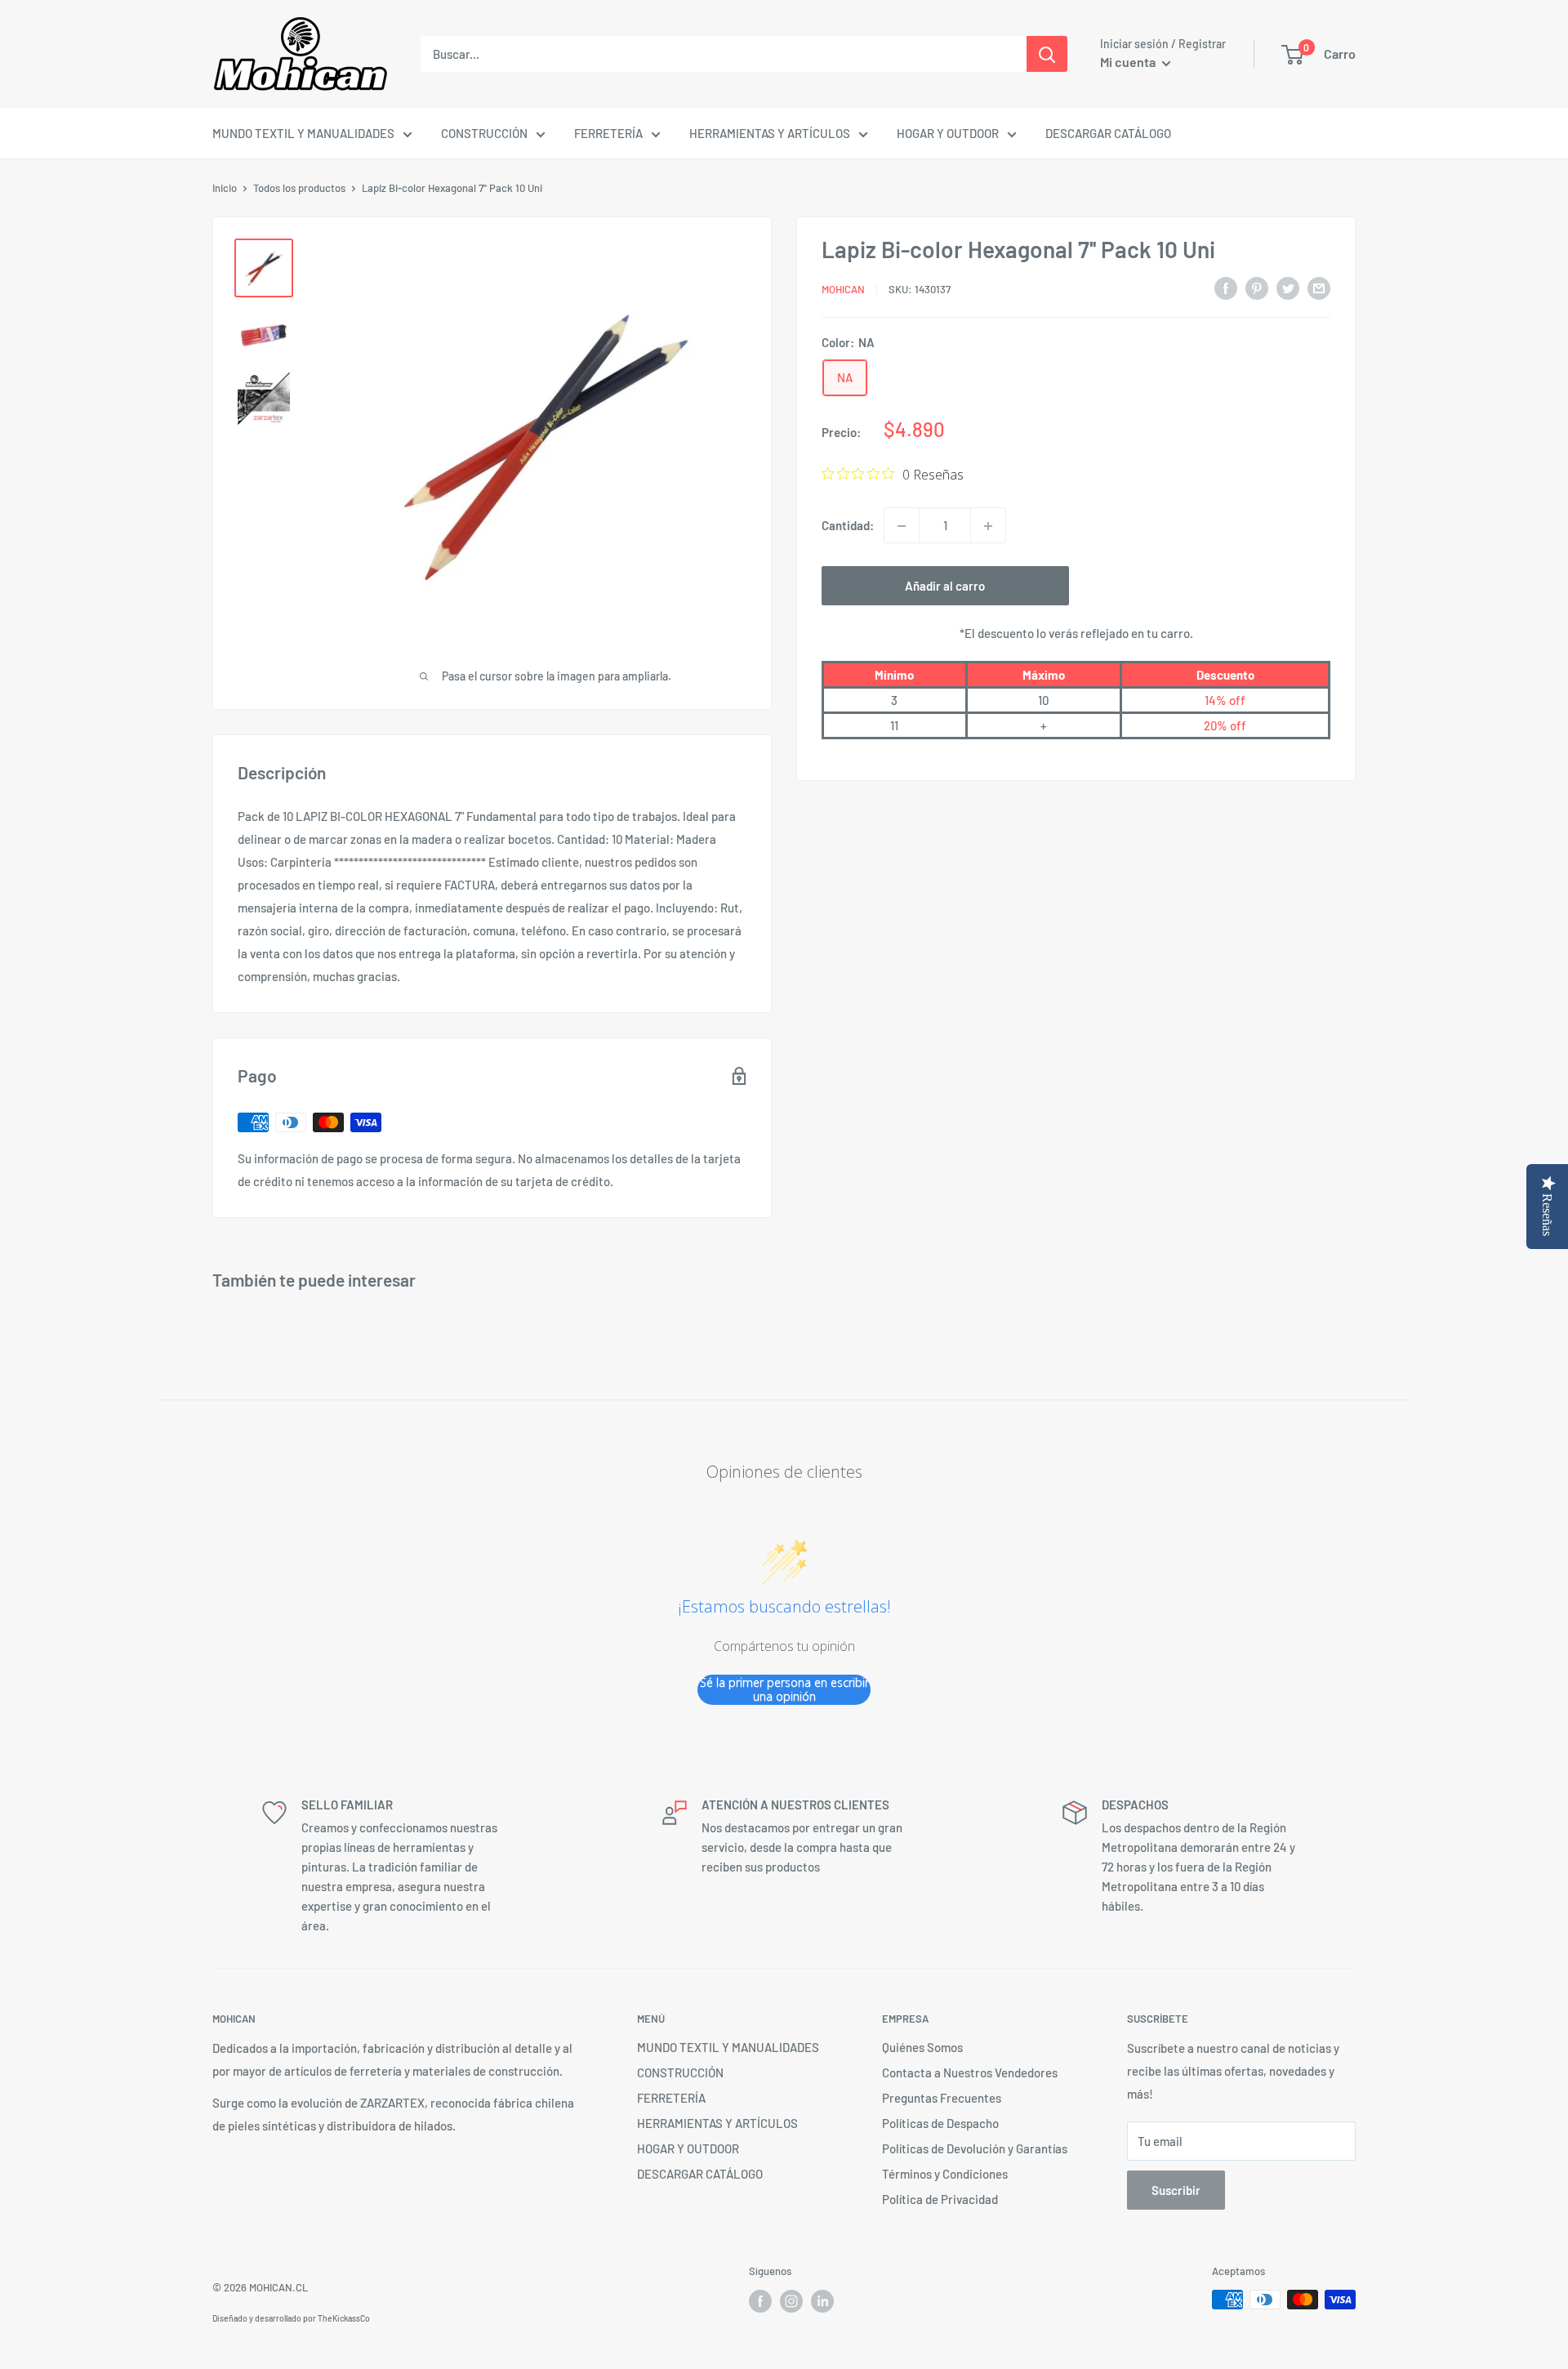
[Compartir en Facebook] (1226, 287)
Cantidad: (848, 526)
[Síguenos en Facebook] (760, 2301)
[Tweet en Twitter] (1288, 287)
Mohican (843, 289)
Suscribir (1176, 2190)
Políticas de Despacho (940, 2123)
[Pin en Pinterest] (1257, 287)
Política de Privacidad (940, 2199)
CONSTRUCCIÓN (484, 133)
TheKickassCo (344, 2318)
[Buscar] (1047, 54)
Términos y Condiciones (945, 2174)
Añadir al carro (945, 587)
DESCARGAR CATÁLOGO (1108, 133)
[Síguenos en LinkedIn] (822, 2301)
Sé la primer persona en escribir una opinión (784, 1690)
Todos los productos (299, 188)
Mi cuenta (1129, 62)
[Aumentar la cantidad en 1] (988, 526)
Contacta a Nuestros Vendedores (970, 2072)
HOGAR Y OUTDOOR (948, 133)
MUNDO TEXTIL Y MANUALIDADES (303, 133)
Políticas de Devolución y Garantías (975, 2148)
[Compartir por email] (1319, 287)
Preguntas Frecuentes (942, 2098)
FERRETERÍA (608, 133)
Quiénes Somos (922, 2047)
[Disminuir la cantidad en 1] (902, 526)
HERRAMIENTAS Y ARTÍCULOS (770, 133)
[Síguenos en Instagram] (791, 2301)
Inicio (225, 188)
